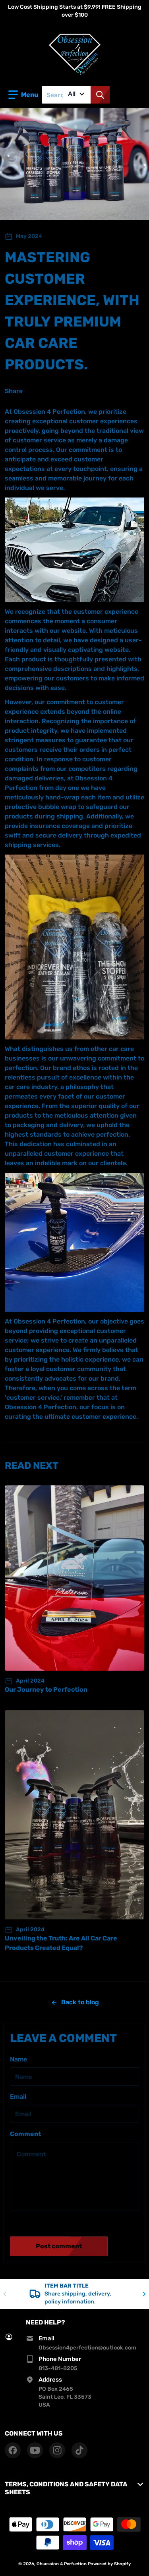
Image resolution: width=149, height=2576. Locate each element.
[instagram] (57, 2450)
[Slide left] (5, 2294)
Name (18, 2059)
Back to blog (79, 2002)
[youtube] (35, 2450)
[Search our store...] (100, 95)
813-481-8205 (58, 2368)
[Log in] (119, 95)
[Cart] (136, 95)
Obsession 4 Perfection (62, 2564)
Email (18, 2097)
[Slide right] (144, 2294)
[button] (23, 95)
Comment (25, 2134)
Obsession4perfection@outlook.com (87, 2348)
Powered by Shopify (109, 2564)
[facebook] (13, 2450)
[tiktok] (79, 2450)
